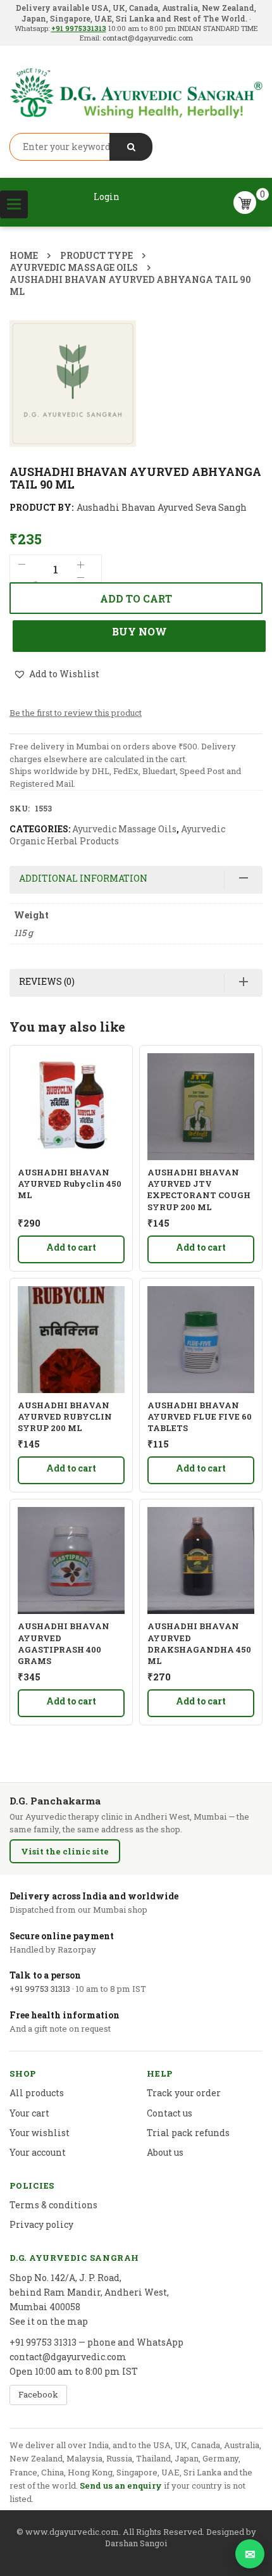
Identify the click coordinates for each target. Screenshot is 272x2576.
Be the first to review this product (76, 713)
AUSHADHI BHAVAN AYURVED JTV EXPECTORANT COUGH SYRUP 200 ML (199, 1190)
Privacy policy (41, 2224)
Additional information (83, 878)
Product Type (96, 255)
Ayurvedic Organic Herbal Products (117, 835)
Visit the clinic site (65, 1851)
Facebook (38, 2394)
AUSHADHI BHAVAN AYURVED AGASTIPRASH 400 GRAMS (64, 1643)
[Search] (131, 147)
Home (24, 255)
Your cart (29, 2113)
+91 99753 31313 (40, 1989)
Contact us (170, 2113)
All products (37, 2093)
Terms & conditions (53, 2205)
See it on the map (49, 2321)
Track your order (184, 2093)
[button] (56, 675)
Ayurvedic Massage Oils (74, 267)
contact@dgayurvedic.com (147, 38)
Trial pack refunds (188, 2133)
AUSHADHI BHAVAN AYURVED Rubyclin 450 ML (70, 1184)
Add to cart (136, 598)
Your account (38, 2152)
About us (165, 2152)
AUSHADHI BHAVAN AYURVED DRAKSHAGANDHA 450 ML (199, 1643)
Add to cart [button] (71, 1247)
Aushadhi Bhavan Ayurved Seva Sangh (162, 507)
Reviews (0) (47, 981)
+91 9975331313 (79, 28)
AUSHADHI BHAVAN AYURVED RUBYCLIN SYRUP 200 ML (65, 1416)
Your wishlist (40, 2133)
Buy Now (139, 631)
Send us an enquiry (121, 2485)
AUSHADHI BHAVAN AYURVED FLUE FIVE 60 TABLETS (200, 1416)
